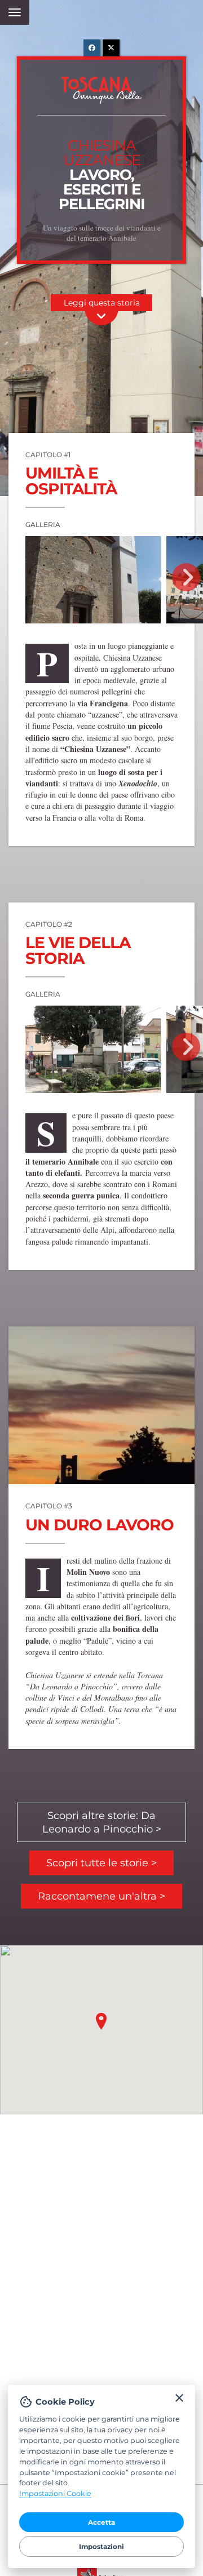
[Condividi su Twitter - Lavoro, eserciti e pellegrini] (111, 48)
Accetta (101, 2522)
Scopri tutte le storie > (101, 1863)
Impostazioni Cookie (55, 2493)
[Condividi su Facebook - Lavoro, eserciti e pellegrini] (92, 48)
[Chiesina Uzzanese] (93, 580)
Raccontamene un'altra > (101, 1896)
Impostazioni (101, 2546)
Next (186, 577)
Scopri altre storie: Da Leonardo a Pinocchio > (102, 1822)
